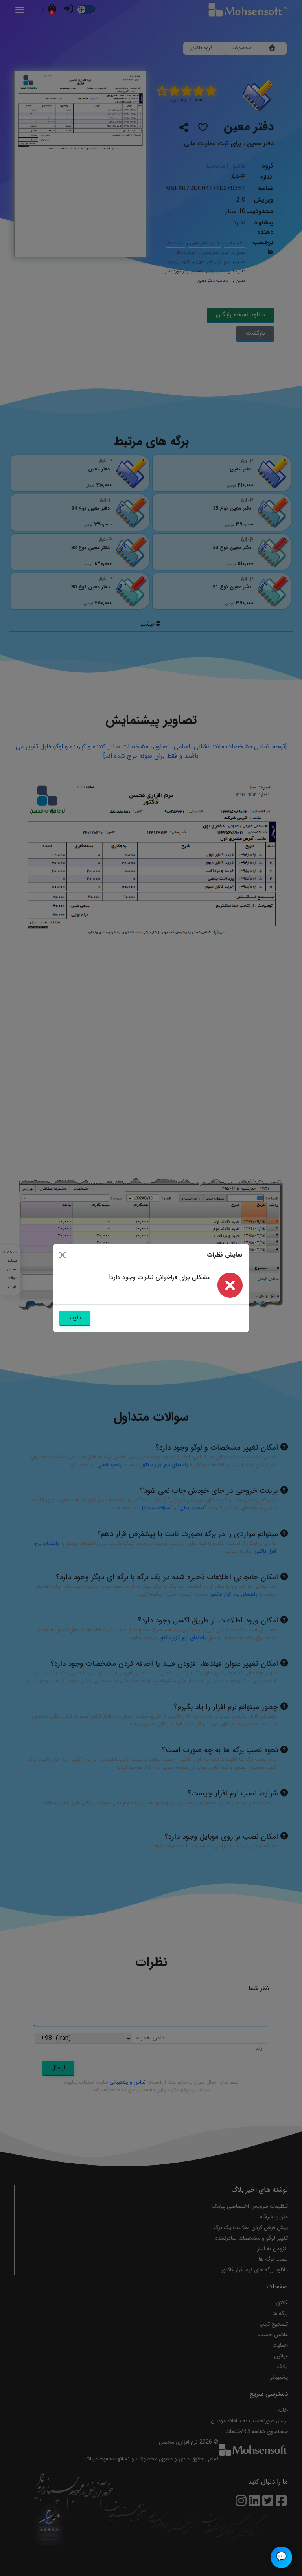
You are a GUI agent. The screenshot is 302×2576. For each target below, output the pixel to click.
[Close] (63, 1255)
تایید (75, 1318)
